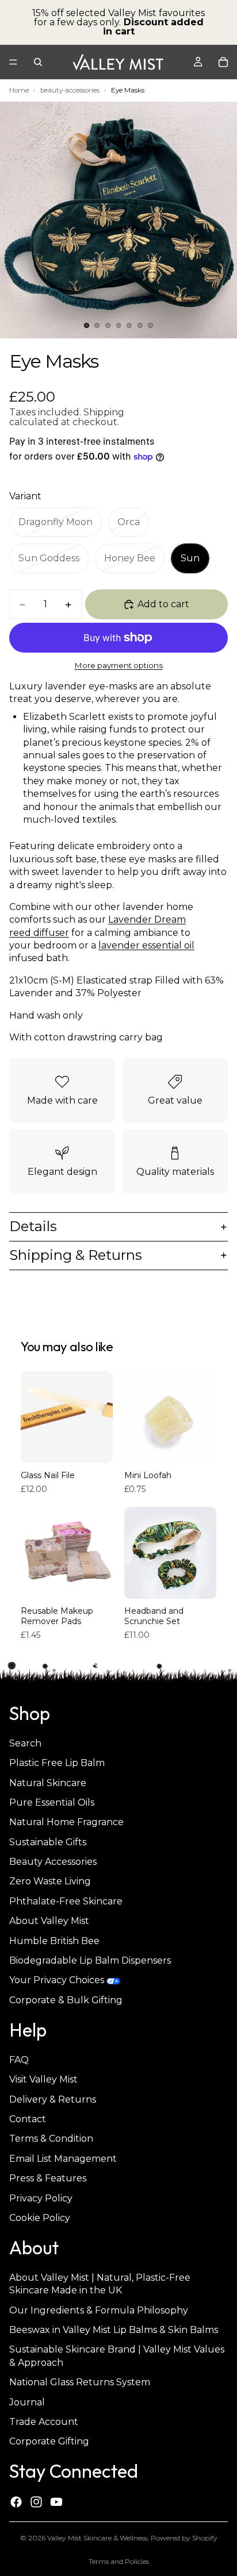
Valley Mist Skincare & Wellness (97, 2538)
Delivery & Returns (53, 2099)
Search (25, 1743)
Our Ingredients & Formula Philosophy (99, 2310)
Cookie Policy (40, 2218)
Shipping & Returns (76, 1255)
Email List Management (63, 2159)
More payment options (119, 665)
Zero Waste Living (50, 1882)
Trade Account (44, 2422)
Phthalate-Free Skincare (66, 1901)
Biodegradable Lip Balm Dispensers (90, 1960)
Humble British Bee (54, 1941)
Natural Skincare (48, 1783)
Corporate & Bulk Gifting (66, 2000)
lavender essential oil (146, 945)
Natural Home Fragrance (66, 1823)
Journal (27, 2402)
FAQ (19, 2060)
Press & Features (48, 2179)
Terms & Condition (51, 2139)
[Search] (38, 62)
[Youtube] (56, 2502)
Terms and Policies (119, 2561)
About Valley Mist (49, 1921)
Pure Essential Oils (52, 1802)
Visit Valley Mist (43, 2080)
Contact (28, 2119)
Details (33, 1226)
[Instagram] (36, 2502)
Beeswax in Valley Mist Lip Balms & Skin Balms (114, 2330)
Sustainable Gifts (48, 1842)
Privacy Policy (41, 2198)
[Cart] (223, 62)
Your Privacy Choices (57, 1981)
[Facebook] (16, 2502)
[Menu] (13, 62)
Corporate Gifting (49, 2442)
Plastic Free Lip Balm (57, 1763)
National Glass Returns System (80, 2383)
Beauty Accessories (53, 1862)
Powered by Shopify (184, 2538)
